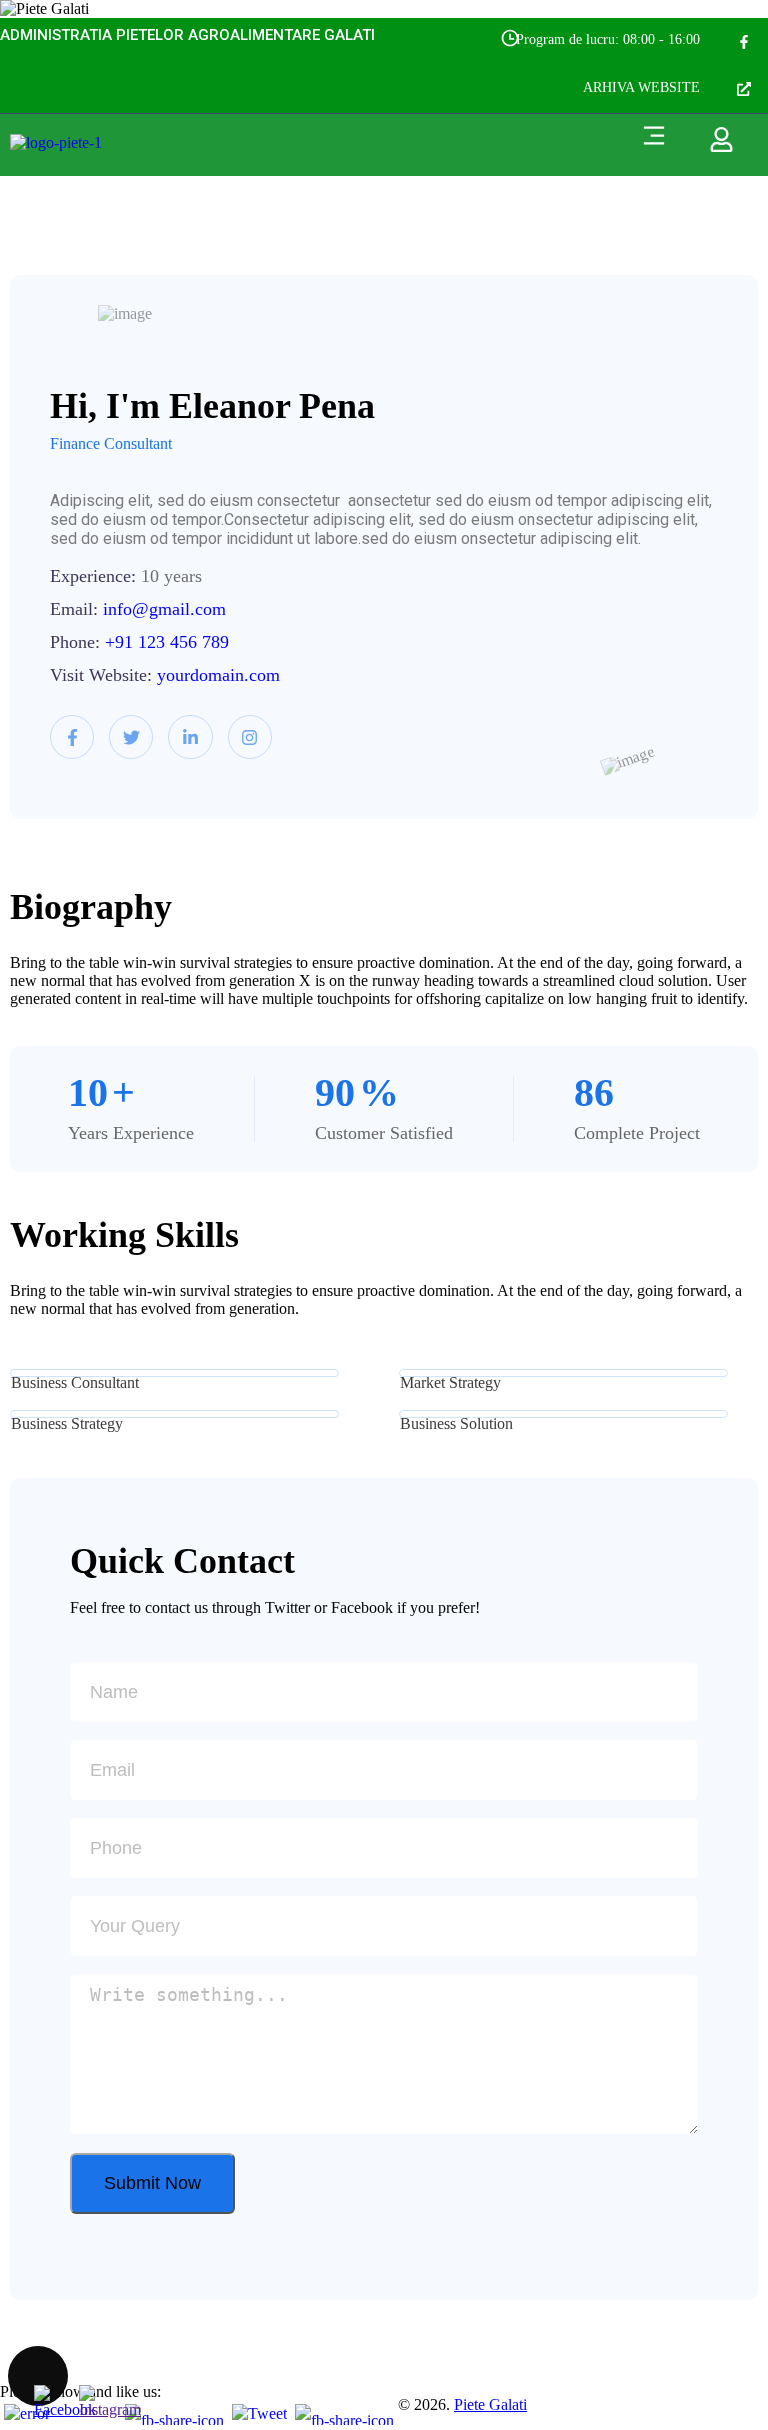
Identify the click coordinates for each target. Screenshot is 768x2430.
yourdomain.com (218, 675)
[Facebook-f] (744, 42)
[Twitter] (131, 737)
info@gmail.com (164, 609)
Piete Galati (490, 2404)
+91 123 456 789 (167, 642)
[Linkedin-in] (190, 737)
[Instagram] (250, 737)
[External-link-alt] (744, 90)
